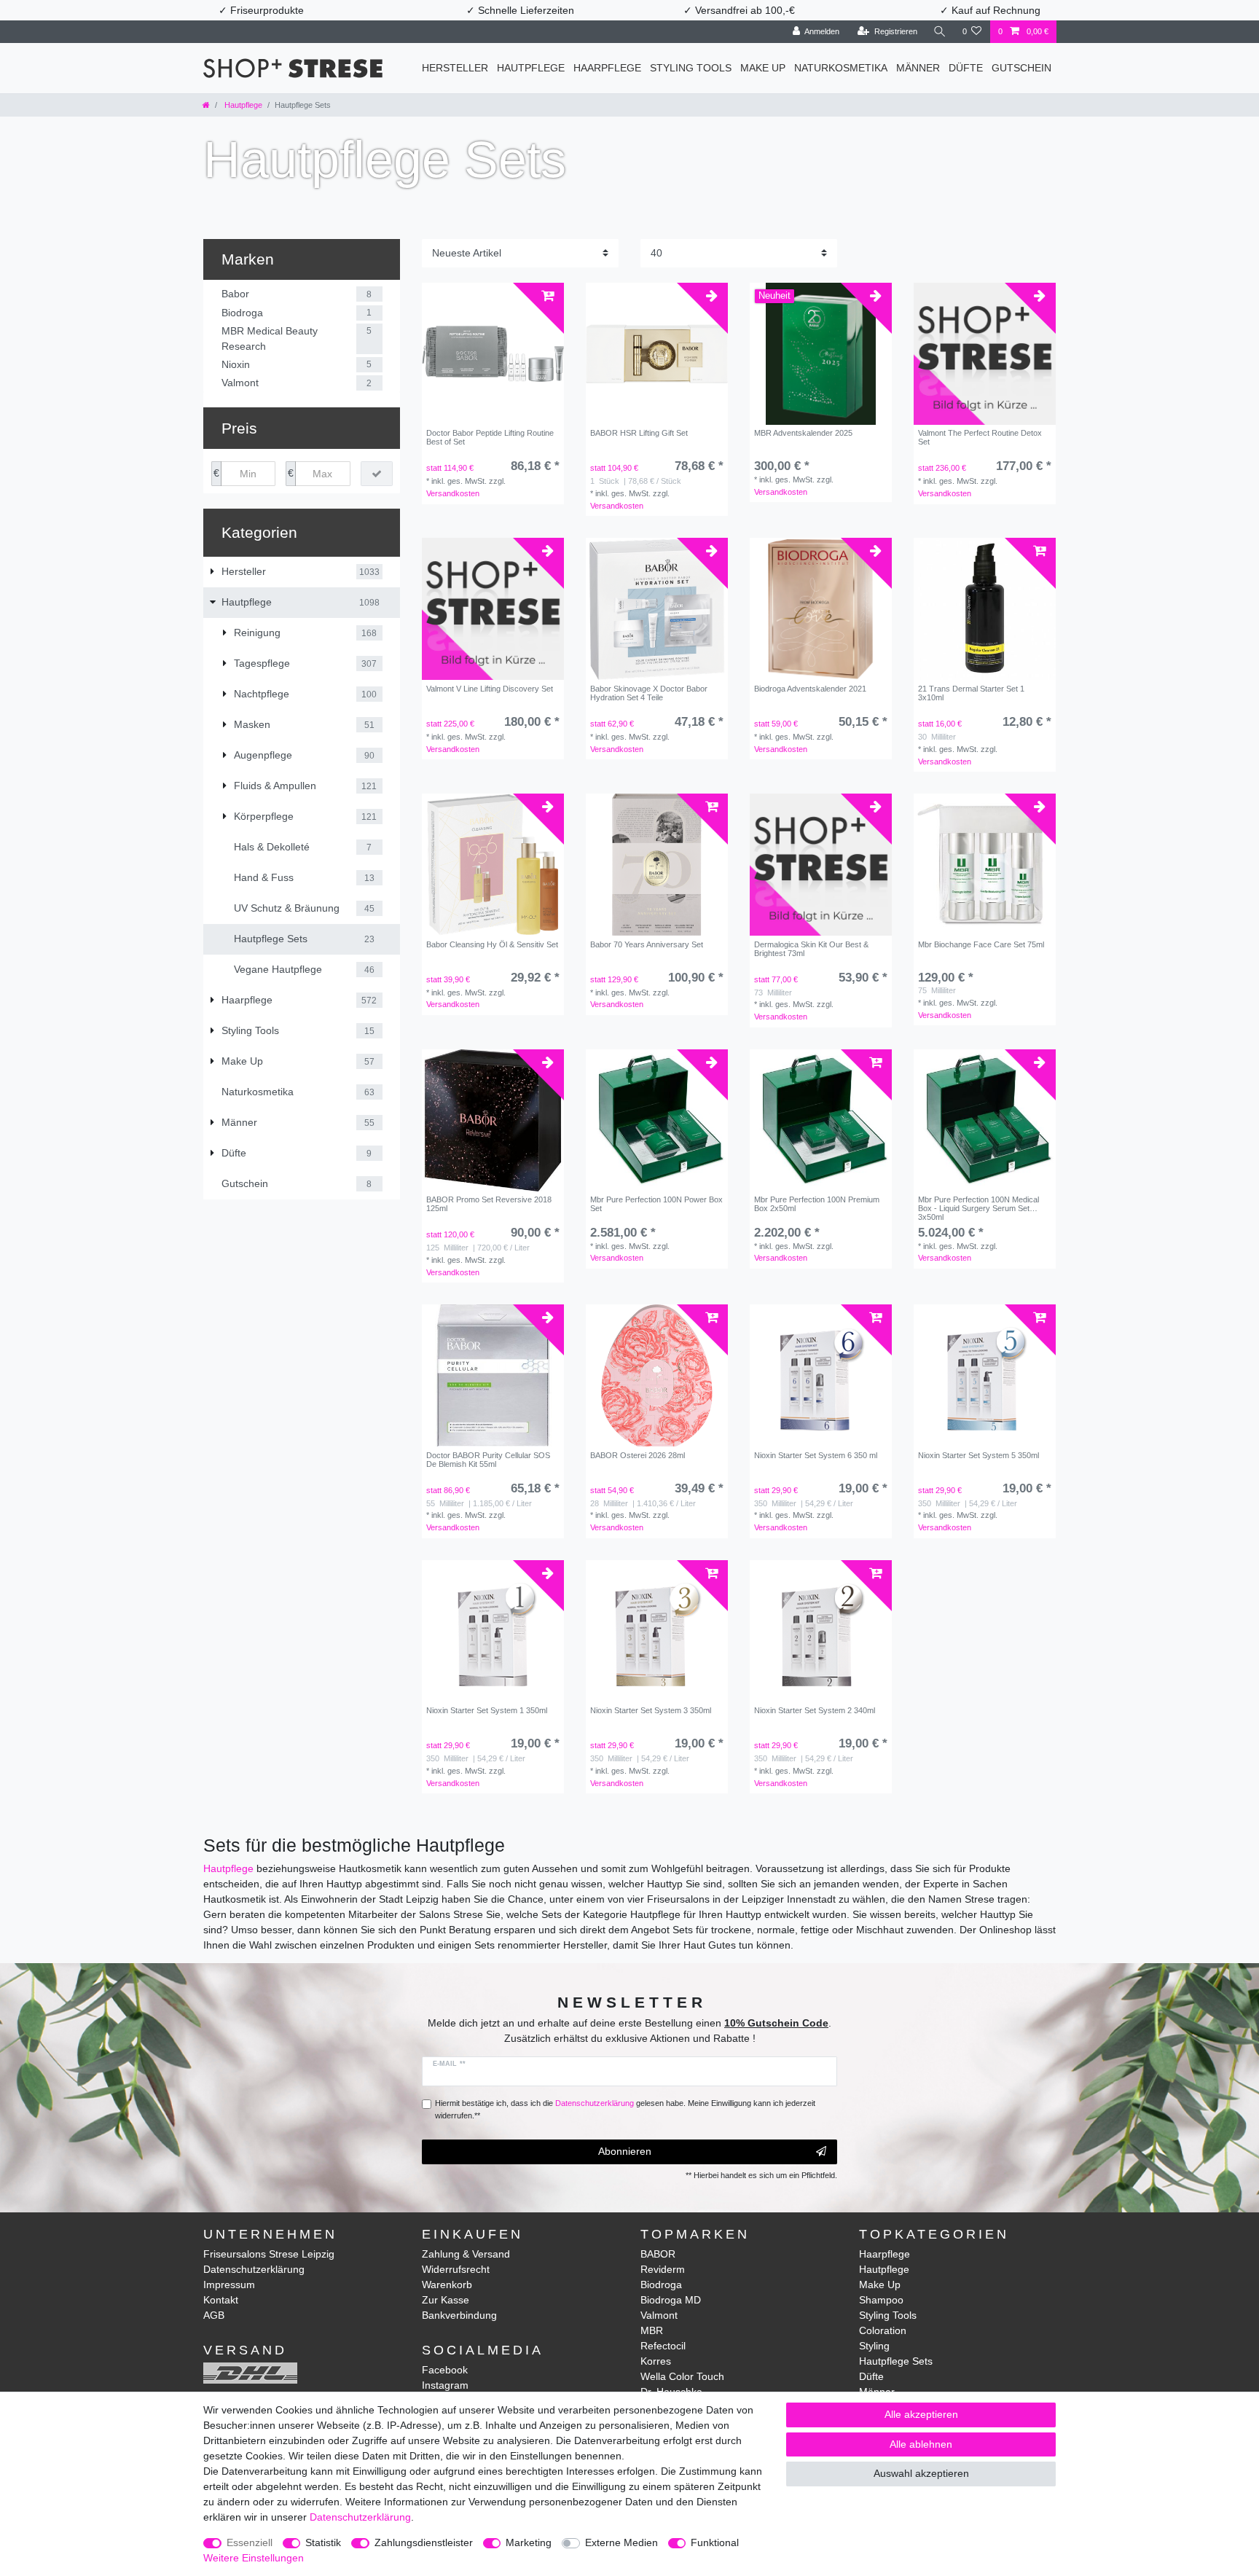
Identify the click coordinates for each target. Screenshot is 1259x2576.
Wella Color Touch (682, 2376)
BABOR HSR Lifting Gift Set (639, 433)
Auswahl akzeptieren (921, 2473)
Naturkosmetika (841, 68)
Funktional (715, 2542)
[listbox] (657, 609)
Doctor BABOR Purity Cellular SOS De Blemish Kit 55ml (488, 1460)
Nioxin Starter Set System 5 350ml (978, 1455)
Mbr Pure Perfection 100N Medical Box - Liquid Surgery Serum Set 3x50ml (978, 1208)
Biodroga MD (671, 2300)
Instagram (445, 2385)
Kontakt (221, 2300)
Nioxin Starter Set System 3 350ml (651, 1710)
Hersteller (455, 68)
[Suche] (940, 32)
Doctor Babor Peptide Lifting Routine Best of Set (490, 437)
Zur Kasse (446, 2300)
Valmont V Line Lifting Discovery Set (490, 689)
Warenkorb (447, 2285)
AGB (214, 2315)
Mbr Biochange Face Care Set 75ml (981, 944)
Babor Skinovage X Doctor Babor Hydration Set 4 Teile (649, 693)
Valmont (659, 2315)
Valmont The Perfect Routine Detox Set (980, 437)
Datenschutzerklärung (254, 2269)
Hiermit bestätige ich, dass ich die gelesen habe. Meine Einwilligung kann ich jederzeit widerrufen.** (625, 2109)
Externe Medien (621, 2542)
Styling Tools (691, 68)
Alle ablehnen (921, 2444)
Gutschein (1021, 68)
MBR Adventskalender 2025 (803, 433)
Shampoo (881, 2300)
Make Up (763, 68)
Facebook (445, 2370)
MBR (652, 2330)
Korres (656, 2361)
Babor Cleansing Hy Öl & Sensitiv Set (492, 944)
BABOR (658, 2254)
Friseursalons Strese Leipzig (269, 2254)
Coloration (883, 2330)
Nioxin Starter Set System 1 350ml (487, 1710)
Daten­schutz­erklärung (360, 2517)
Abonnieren (625, 2151)
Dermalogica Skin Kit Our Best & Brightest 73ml (811, 949)
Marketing (529, 2542)
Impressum (229, 2285)
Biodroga (661, 2285)
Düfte (966, 68)
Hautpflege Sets (896, 2361)
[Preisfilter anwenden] (377, 474)
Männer (918, 68)
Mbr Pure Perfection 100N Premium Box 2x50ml (817, 1204)
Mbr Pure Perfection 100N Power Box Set (656, 1204)
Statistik (323, 2542)
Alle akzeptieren (921, 2414)
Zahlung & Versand (466, 2254)
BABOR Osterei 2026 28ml (638, 1455)
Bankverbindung (459, 2315)
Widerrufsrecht (456, 2269)
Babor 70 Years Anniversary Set (647, 944)
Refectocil (663, 2346)
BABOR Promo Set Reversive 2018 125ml (489, 1204)
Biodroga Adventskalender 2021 (810, 689)
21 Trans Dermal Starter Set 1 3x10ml (971, 693)
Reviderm (663, 2269)
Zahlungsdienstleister (424, 2542)
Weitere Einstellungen (254, 2558)
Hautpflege (531, 68)
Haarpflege (607, 68)
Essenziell (250, 2542)
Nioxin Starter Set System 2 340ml (815, 1710)
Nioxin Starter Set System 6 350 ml (816, 1455)
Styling (874, 2346)
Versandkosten (453, 493)
